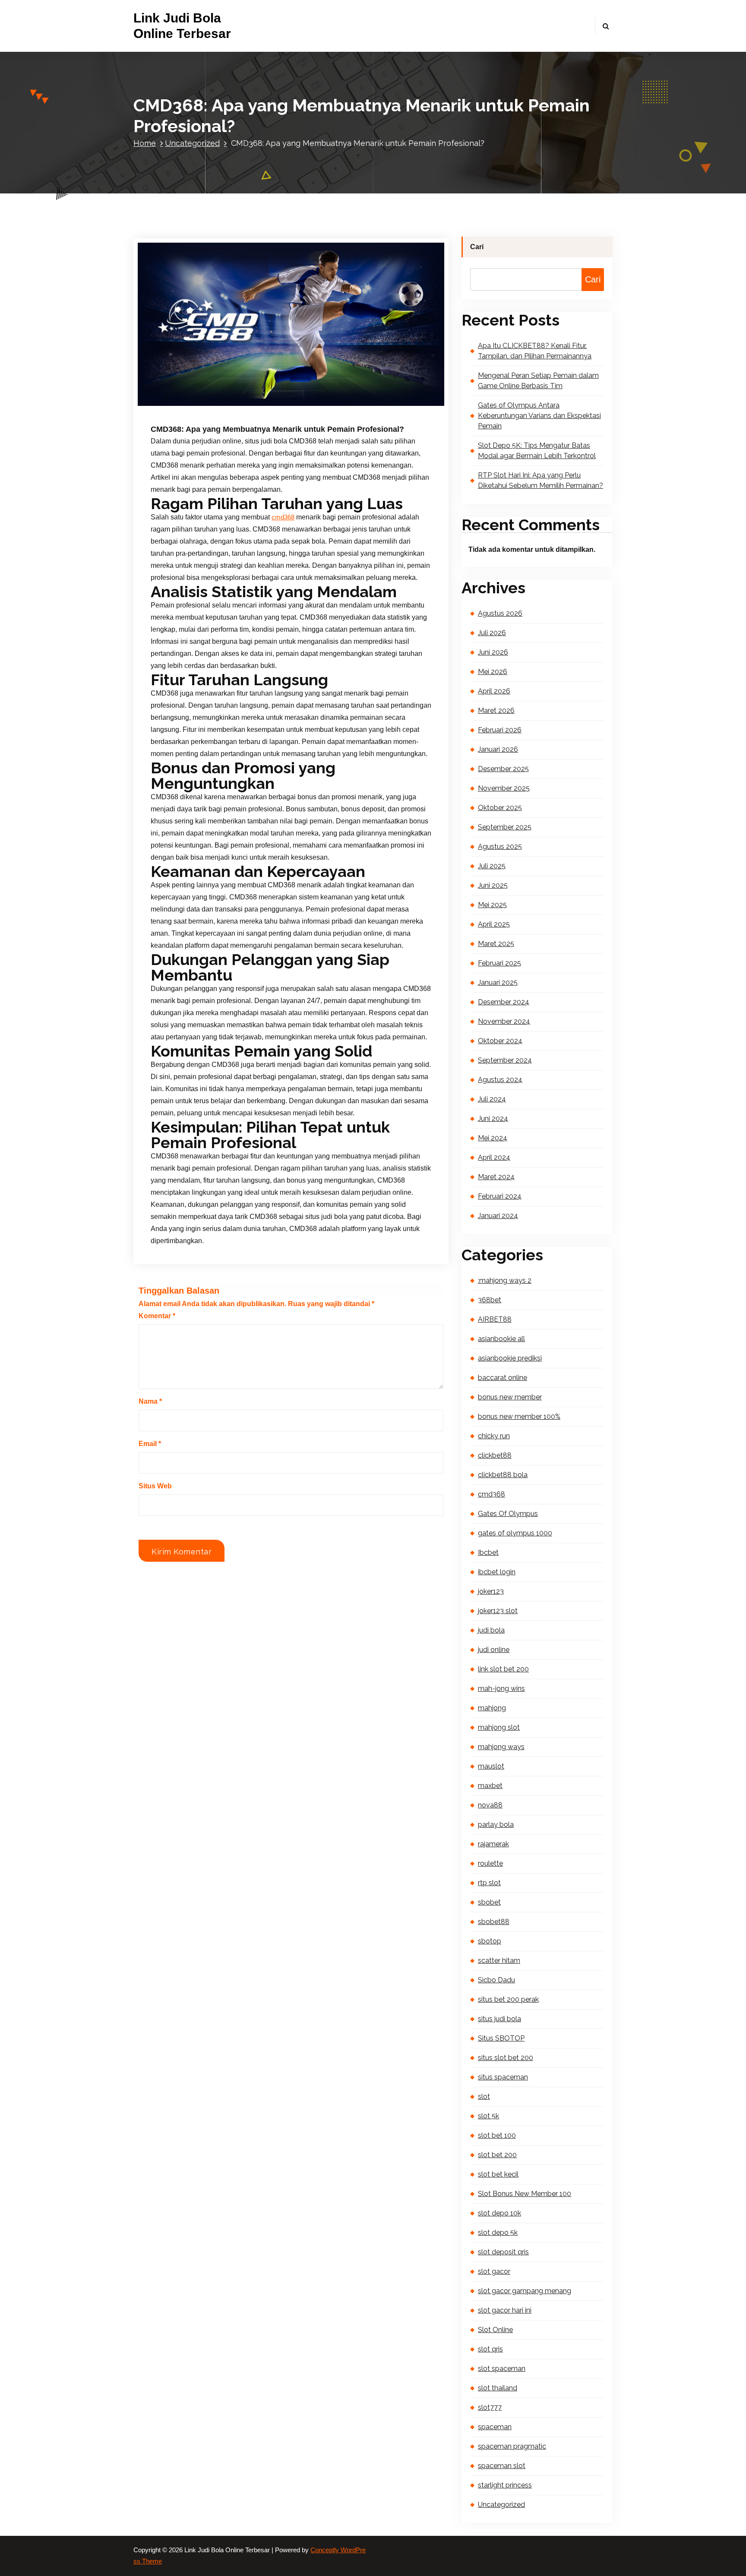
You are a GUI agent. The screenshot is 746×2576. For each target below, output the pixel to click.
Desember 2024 (504, 1002)
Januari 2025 (498, 983)
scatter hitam (499, 1960)
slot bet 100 (497, 2135)
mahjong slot (499, 1727)
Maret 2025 (496, 944)
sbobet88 (494, 1922)
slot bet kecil (498, 2174)
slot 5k (488, 2116)
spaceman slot (502, 2466)
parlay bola (496, 1824)
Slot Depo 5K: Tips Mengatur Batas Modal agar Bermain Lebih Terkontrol (537, 451)
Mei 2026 (493, 672)
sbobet (489, 1902)
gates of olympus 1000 (515, 1533)
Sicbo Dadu (496, 1980)
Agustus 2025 (500, 847)
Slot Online (495, 2330)
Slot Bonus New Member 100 (525, 2194)
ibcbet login (497, 1572)
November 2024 (504, 1021)
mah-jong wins (501, 1688)
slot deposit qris (503, 2252)
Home (145, 143)
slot (484, 2097)
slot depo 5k (498, 2233)
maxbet (490, 1786)
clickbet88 (495, 1455)
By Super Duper (253, 406)
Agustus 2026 (500, 613)
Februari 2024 (500, 1196)
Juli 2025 (492, 866)
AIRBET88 (495, 1319)
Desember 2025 (503, 769)
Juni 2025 (493, 885)
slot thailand (498, 2388)
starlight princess (505, 2485)
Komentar (157, 1316)
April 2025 (494, 924)
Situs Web (155, 1486)
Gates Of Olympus (508, 1514)
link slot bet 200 (503, 1669)
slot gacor (494, 2271)
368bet (490, 1300)
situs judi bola (499, 2019)
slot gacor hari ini (505, 2310)
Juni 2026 (493, 652)
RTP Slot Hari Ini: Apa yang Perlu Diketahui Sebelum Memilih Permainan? (541, 480)
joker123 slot (498, 1611)
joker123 (491, 1591)
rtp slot (489, 1883)
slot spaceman (502, 2369)
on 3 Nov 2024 (196, 406)
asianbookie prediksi (510, 1358)
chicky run (494, 1436)
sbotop (490, 1941)
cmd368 (283, 517)
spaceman (495, 2427)
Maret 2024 (496, 1177)
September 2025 (505, 827)
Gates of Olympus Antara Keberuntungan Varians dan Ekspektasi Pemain (539, 416)
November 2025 (504, 788)
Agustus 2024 (500, 1080)
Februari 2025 (499, 963)
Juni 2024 (493, 1119)
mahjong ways (501, 1747)
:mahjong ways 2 (505, 1280)
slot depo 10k (499, 2213)
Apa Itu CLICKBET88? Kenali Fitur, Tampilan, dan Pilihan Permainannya (535, 351)
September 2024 (505, 1060)
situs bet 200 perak (508, 1999)
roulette (490, 1863)
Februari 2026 (500, 730)
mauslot (491, 1766)
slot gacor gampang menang (525, 2291)
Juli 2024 (492, 1099)
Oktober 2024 (500, 1041)
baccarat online (503, 1378)
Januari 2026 (498, 749)
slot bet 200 (497, 2155)
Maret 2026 (496, 710)
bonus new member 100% (519, 1416)
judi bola (491, 1630)
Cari (477, 247)
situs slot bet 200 (506, 2058)
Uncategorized (192, 143)
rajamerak (493, 1844)
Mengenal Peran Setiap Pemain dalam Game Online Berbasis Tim (538, 381)
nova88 (490, 1805)
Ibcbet (488, 1552)
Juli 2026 (492, 633)
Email (150, 1444)
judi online (494, 1650)
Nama (150, 1401)
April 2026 (494, 691)
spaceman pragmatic (512, 2446)
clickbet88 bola (503, 1475)
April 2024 (494, 1157)
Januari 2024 (498, 1216)
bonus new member (510, 1397)
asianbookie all (501, 1339)
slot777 (490, 2407)
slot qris (490, 2349)
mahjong (492, 1708)
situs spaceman (503, 2077)
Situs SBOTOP (501, 2038)
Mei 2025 (492, 905)
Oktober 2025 (500, 808)
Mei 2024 (493, 1138)
